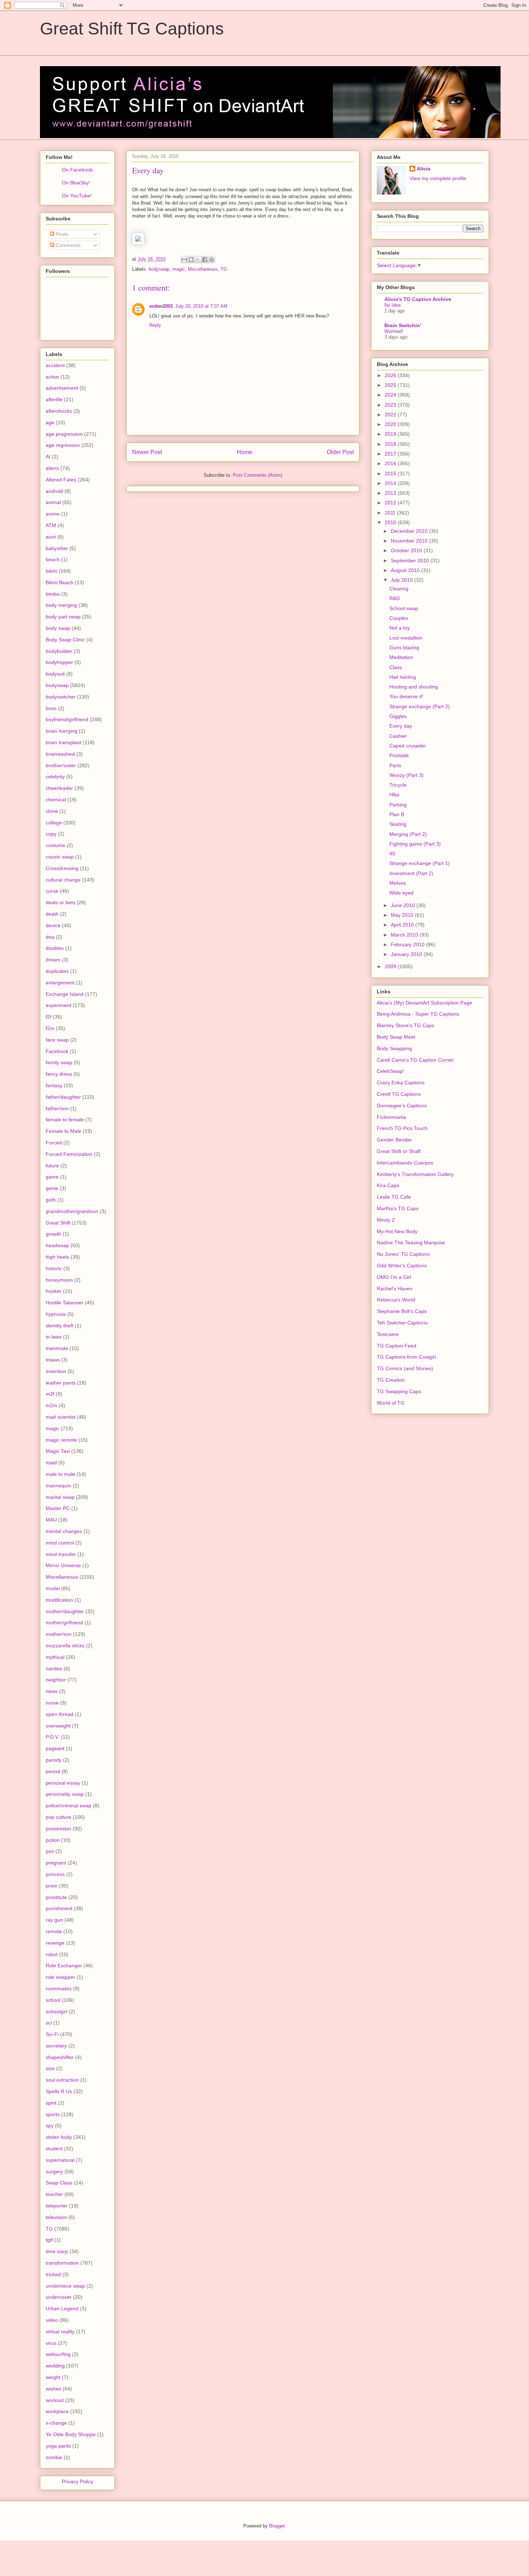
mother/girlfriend (64, 1623)
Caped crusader (408, 746)
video (52, 2320)
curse (52, 891)
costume (55, 845)
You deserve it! (406, 696)
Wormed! (394, 331)
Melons (398, 883)
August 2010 (406, 570)
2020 (391, 424)
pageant (55, 1748)
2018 (391, 444)
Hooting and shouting (414, 687)
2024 (391, 395)
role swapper (60, 1977)
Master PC (58, 1508)
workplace (57, 2411)
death (52, 914)
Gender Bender (394, 1140)
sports (53, 2114)
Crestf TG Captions (399, 1094)
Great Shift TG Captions (132, 29)
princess (55, 1874)
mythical (55, 1657)
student (54, 2149)
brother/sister (61, 765)
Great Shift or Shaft (399, 1151)
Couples (399, 618)
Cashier (398, 736)
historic (54, 1268)
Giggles (398, 716)
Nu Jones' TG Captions (403, 1254)
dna (50, 937)
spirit (51, 2103)
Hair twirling (403, 677)
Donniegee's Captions (402, 1106)
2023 (391, 405)
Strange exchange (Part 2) (420, 706)
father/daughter (63, 1097)
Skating (398, 824)
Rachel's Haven (395, 1289)
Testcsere (388, 1334)
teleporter (57, 2206)
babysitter (57, 548)
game (52, 1177)
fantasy (54, 1085)
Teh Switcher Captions (402, 1323)
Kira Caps (388, 1185)
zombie (54, 2457)
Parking (398, 805)
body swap (58, 628)
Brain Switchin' (403, 325)
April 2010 (403, 925)
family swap (59, 1062)
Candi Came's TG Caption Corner (415, 1060)
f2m (50, 1028)
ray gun (54, 1920)
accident (55, 365)
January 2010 (407, 954)
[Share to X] (198, 260)
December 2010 (410, 531)
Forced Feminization (69, 1154)
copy (51, 834)
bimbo (53, 594)
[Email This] (184, 260)
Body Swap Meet (396, 1037)
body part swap (63, 617)
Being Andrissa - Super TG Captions (418, 1014)
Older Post (340, 452)
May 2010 (403, 915)
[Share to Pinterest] (212, 260)
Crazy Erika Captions (401, 1083)
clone (52, 811)
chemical (56, 800)
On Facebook (77, 170)
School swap (404, 608)
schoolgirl (56, 2012)
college (54, 823)
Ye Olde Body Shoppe (71, 2434)
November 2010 (410, 541)
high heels (57, 1257)
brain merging (62, 731)
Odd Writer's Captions (402, 1266)
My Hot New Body (397, 1231)
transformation (62, 2263)
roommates (59, 1989)
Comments (67, 245)
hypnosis (56, 1314)
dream (53, 960)
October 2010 (407, 550)
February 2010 (408, 944)
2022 (391, 415)
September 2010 (411, 561)
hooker (54, 1291)
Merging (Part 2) (408, 834)
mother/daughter (65, 1611)
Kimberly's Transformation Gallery (415, 1174)
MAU (51, 1520)
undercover (59, 2297)
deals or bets (60, 902)
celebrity (55, 777)
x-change (56, 2423)
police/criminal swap (69, 1806)
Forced (54, 1143)
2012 (391, 503)
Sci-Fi (52, 2034)
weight (53, 2377)
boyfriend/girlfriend (67, 719)
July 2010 (403, 580)
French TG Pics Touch (402, 1128)
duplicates (57, 971)
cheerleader (59, 788)
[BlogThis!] (191, 260)
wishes (53, 2389)
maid (51, 1463)
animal (53, 502)
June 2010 (404, 905)
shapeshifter (60, 2057)
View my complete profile (438, 178)
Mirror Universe (63, 1565)
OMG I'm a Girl (394, 1277)
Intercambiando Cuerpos (405, 1163)
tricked (53, 2274)
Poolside (399, 755)
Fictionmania (391, 1117)
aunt (51, 537)
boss (51, 708)
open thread (60, 1714)
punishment (59, 1908)
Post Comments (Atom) (257, 475)
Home (245, 452)
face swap (57, 1040)
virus (51, 2343)
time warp (57, 2251)
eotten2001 (161, 306)
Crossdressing (62, 868)
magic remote (61, 1440)
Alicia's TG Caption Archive (418, 299)
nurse (52, 1703)
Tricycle (398, 785)
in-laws (54, 1337)
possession (58, 1829)
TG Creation (391, 1380)
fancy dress (59, 1074)
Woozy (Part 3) (406, 775)
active (52, 377)
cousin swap (60, 857)
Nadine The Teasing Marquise (411, 1243)
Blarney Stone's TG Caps (406, 1025)
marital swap (60, 1497)
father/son (57, 1108)
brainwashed (60, 754)
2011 (391, 513)
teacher (54, 2194)
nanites (54, 1669)
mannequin (58, 1486)
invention (56, 1371)
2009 (391, 966)
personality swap (65, 1794)
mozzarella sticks (65, 1646)
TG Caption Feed (397, 1346)
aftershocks (59, 411)
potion (53, 1840)
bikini (51, 571)
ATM (51, 525)
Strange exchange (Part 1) (420, 863)
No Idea (392, 305)
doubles (55, 948)
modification (59, 1600)
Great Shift (58, 1223)
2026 (391, 375)
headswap (57, 1245)
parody (54, 1760)
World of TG (391, 1403)
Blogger (277, 2526)
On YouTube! (77, 196)
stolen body (59, 2137)
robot (52, 1954)
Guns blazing (404, 648)
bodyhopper (59, 662)
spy (50, 2126)
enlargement (60, 983)
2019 (391, 434)
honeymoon (59, 1280)
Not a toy (400, 628)
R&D (395, 598)
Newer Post (147, 452)
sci (49, 2023)
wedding (55, 2366)
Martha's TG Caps (398, 1208)
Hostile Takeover (65, 1303)
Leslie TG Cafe (394, 1197)
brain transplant (64, 742)
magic (179, 269)
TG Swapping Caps (399, 1391)
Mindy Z (386, 1220)
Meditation (401, 657)
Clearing (399, 589)
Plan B (397, 814)
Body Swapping (394, 1048)
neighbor (56, 1680)
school (53, 2000)
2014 (391, 483)
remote (54, 1931)
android (54, 491)
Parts (395, 765)
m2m (51, 1405)
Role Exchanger (64, 1966)
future (52, 1166)
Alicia (424, 169)
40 (392, 854)
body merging (61, 605)
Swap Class (59, 2183)
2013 (391, 493)
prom (52, 1886)
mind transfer (61, 1554)
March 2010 (405, 935)
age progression (64, 434)
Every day (401, 726)
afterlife (54, 399)
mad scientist (61, 1417)
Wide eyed (401, 893)
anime (53, 514)
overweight (58, 1726)
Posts (61, 234)
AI (48, 457)
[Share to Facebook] (205, 260)
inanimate (57, 1348)
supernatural (60, 2160)
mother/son (59, 1634)
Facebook (57, 1051)
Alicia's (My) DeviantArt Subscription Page (424, 1003)
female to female (65, 1120)
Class (396, 667)
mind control (60, 1543)
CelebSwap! (390, 1071)
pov (50, 1851)
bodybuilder (59, 651)
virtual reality (60, 2332)
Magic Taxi (58, 1451)
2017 (391, 454)
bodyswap (159, 269)
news (52, 1691)
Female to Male (64, 1131)
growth (53, 1234)
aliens (52, 468)
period (53, 1771)
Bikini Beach (60, 582)
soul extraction (62, 2080)
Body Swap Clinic (65, 640)
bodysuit (55, 674)
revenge (55, 1943)
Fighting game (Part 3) (415, 844)
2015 (391, 473)
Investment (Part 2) (411, 873)
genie (52, 1188)
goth (51, 1200)
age (50, 422)
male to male (60, 1474)
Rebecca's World (396, 1300)
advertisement (62, 388)
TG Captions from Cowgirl (406, 1357)
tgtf (49, 2240)
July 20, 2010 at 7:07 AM (201, 306)
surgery (54, 2172)
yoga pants (58, 2446)
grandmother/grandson (72, 1211)
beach (53, 559)
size (50, 2068)
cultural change (63, 880)
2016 (391, 463)
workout (55, 2400)
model (53, 1588)
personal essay (63, 1783)
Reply (155, 325)
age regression (63, 445)
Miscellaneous (203, 269)
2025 (391, 385)
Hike (394, 795)
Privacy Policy (78, 2481)
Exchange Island (65, 994)
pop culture (58, 1817)
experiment (58, 1005)
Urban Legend (62, 2309)
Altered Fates (61, 480)
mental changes (64, 1531)
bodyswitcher (61, 697)
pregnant (56, 1863)
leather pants (61, 1383)
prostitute (56, 1897)
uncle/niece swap (65, 2286)
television (56, 2217)
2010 (391, 522)
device (53, 925)
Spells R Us (59, 2091)
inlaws (53, 1360)
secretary (56, 2046)
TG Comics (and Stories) (405, 1368)
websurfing (58, 2354)
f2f (49, 1017)
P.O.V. (53, 1737)
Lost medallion (406, 638)
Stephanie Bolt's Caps (402, 1311)
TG (224, 269)
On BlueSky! (76, 183)
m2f (50, 1394)
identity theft (60, 1326)
